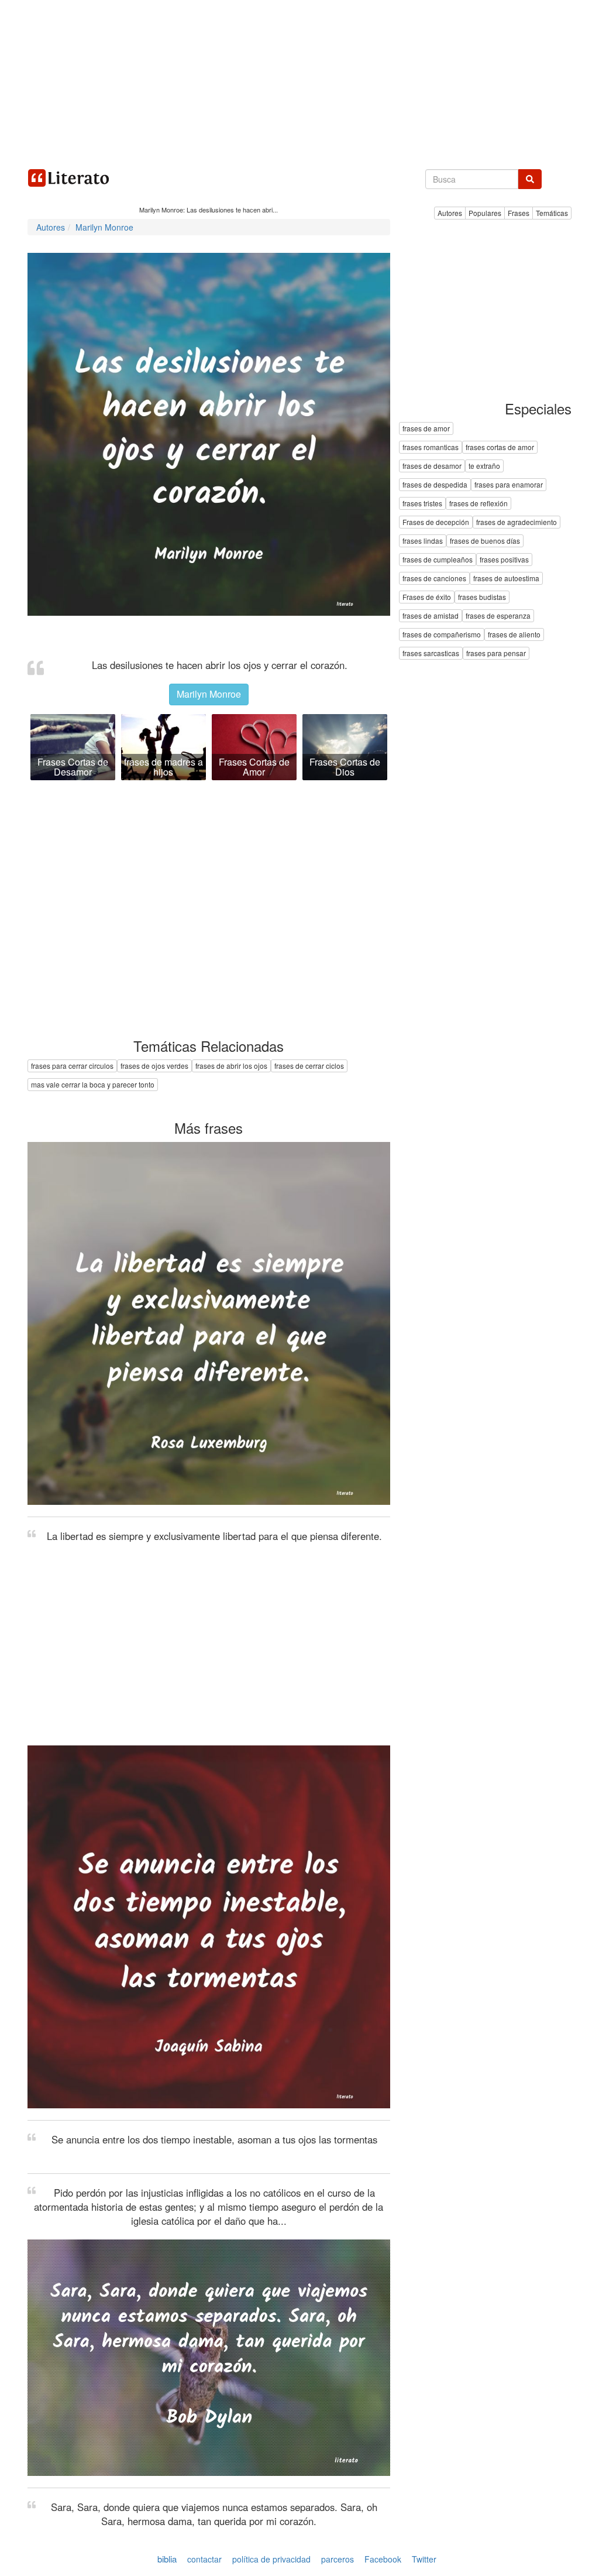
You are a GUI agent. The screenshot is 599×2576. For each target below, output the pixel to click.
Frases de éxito (427, 597)
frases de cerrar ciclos (309, 1066)
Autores (450, 213)
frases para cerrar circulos (72, 1066)
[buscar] (530, 179)
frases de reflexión (478, 504)
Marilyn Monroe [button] (209, 694)
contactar (204, 2559)
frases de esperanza (498, 616)
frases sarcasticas (431, 654)
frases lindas (423, 541)
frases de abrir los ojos (231, 1066)
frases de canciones (434, 579)
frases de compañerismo (442, 635)
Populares (485, 213)
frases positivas (504, 560)
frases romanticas (431, 447)
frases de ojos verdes (154, 1066)
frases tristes (422, 504)
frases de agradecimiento (517, 522)
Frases (519, 213)
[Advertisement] (299, 82)
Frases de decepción (436, 522)
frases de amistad (431, 616)
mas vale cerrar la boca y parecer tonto (93, 1084)
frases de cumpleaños (438, 560)
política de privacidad (271, 2559)
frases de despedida (435, 485)
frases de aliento (514, 635)
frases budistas (482, 597)
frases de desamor (432, 466)
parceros (338, 2559)
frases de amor (426, 429)
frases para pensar (496, 654)
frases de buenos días (485, 541)
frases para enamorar (509, 485)
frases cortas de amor (500, 447)
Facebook (383, 2559)
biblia (167, 2559)
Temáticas (552, 213)
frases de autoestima (506, 579)
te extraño (484, 466)
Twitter (424, 2559)
